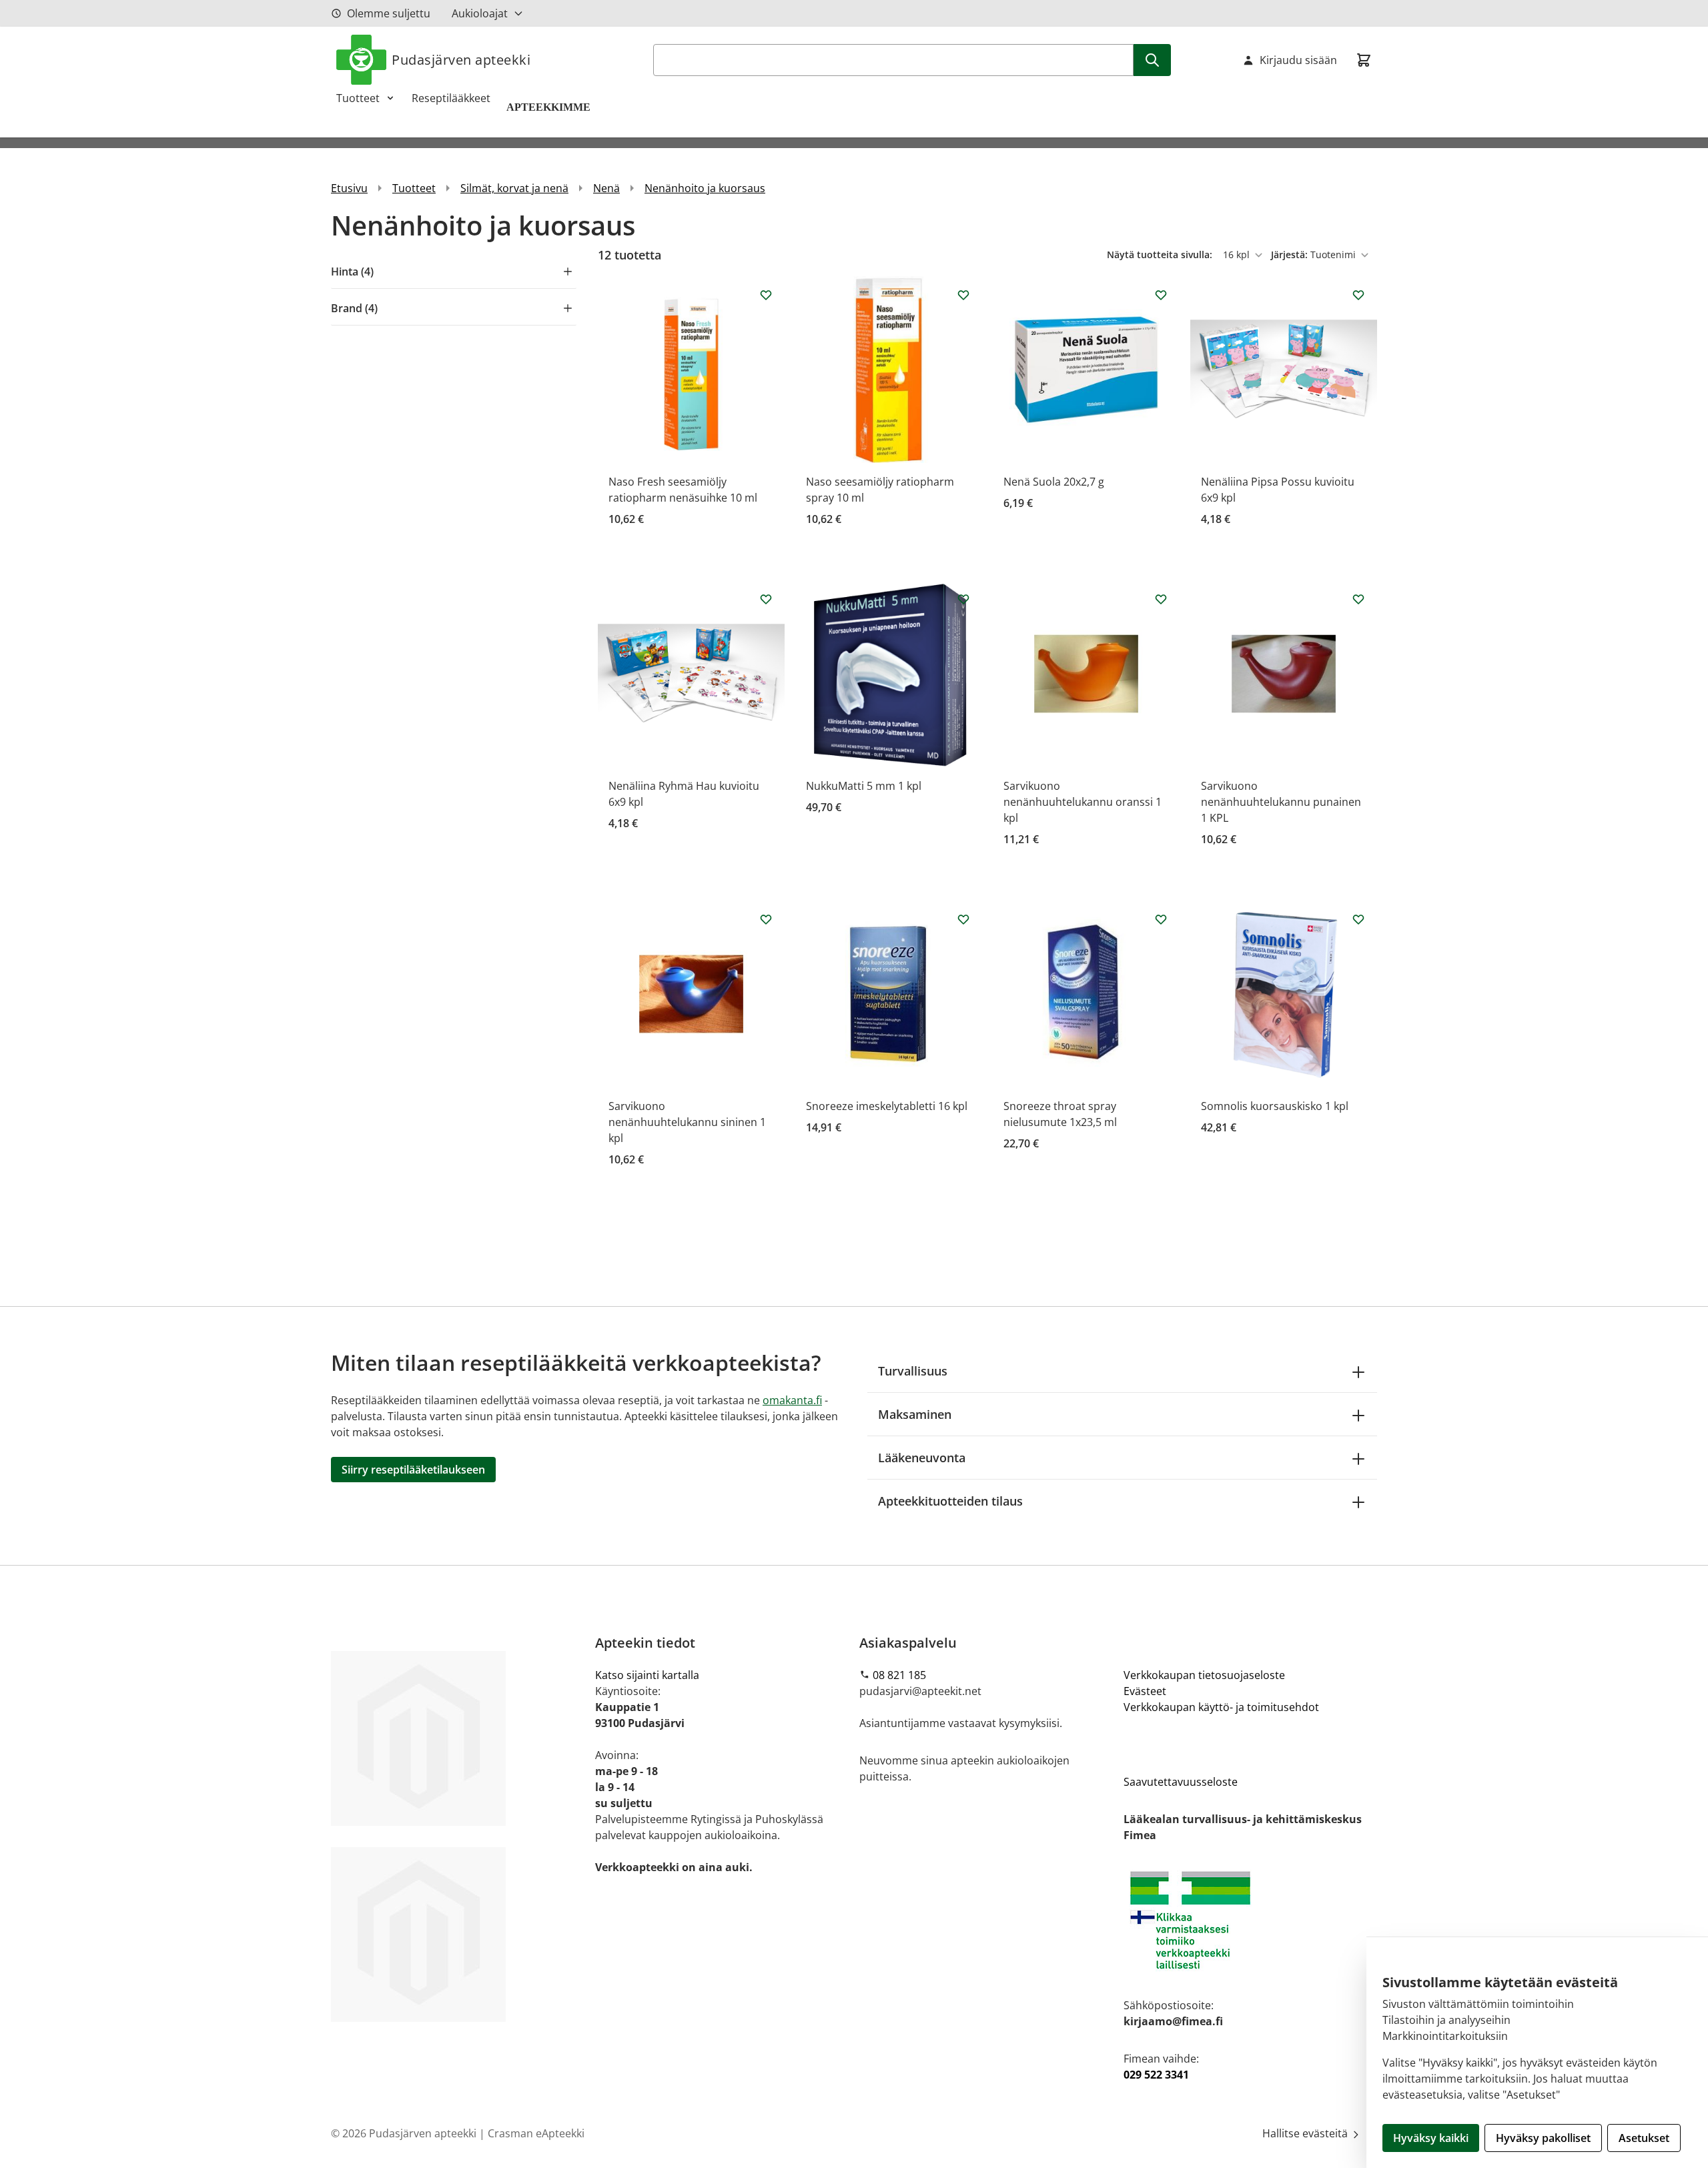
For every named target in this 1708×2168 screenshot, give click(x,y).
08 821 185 (899, 1675)
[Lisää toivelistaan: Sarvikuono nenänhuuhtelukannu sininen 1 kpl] (766, 919)
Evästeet (1145, 1691)
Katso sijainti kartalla (647, 1675)
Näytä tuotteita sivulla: (1161, 254)
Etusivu (349, 188)
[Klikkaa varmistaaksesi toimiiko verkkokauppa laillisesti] (1250, 1920)
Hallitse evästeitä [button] (1306, 2133)
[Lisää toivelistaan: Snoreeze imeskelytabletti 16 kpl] (963, 919)
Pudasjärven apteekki (461, 60)
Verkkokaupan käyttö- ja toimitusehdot (1221, 1707)
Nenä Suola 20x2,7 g (1054, 482)
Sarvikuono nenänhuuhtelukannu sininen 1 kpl (687, 1122)
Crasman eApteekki (536, 2133)
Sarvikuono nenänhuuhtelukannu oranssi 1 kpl (1083, 802)
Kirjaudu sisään (1298, 60)
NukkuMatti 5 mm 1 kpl (864, 786)
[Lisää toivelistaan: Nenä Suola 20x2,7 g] (1161, 295)
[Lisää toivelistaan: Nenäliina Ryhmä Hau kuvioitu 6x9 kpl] (766, 599)
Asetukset (1644, 2138)
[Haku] (1152, 60)
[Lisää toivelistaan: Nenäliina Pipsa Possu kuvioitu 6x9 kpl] (1358, 295)
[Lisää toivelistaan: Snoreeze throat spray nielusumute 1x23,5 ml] (1161, 919)
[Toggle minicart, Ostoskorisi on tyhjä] (1364, 60)
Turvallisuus (913, 1371)
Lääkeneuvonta (922, 1458)
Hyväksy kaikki (1431, 2138)
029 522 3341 (1156, 2075)
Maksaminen (915, 1414)
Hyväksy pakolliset (1543, 2138)
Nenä (606, 188)
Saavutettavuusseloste (1181, 1782)
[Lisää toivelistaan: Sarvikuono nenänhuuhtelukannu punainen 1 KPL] (1358, 599)
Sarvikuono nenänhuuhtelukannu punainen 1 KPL (1281, 802)
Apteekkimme (550, 107)
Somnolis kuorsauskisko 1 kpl (1275, 1106)
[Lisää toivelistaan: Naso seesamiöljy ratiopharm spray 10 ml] (963, 295)
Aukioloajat (480, 13)
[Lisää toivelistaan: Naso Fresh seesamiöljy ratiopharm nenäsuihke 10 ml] (766, 295)
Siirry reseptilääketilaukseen (413, 1470)
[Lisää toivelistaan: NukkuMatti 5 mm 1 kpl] (963, 599)
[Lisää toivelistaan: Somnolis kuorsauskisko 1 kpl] (1358, 919)
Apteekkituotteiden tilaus (950, 1501)
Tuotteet (358, 98)
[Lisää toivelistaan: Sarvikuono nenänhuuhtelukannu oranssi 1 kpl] (1161, 599)
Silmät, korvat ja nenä (514, 188)
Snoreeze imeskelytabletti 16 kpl (887, 1106)
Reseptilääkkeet (451, 98)
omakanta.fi (792, 1400)
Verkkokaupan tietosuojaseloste (1204, 1675)
